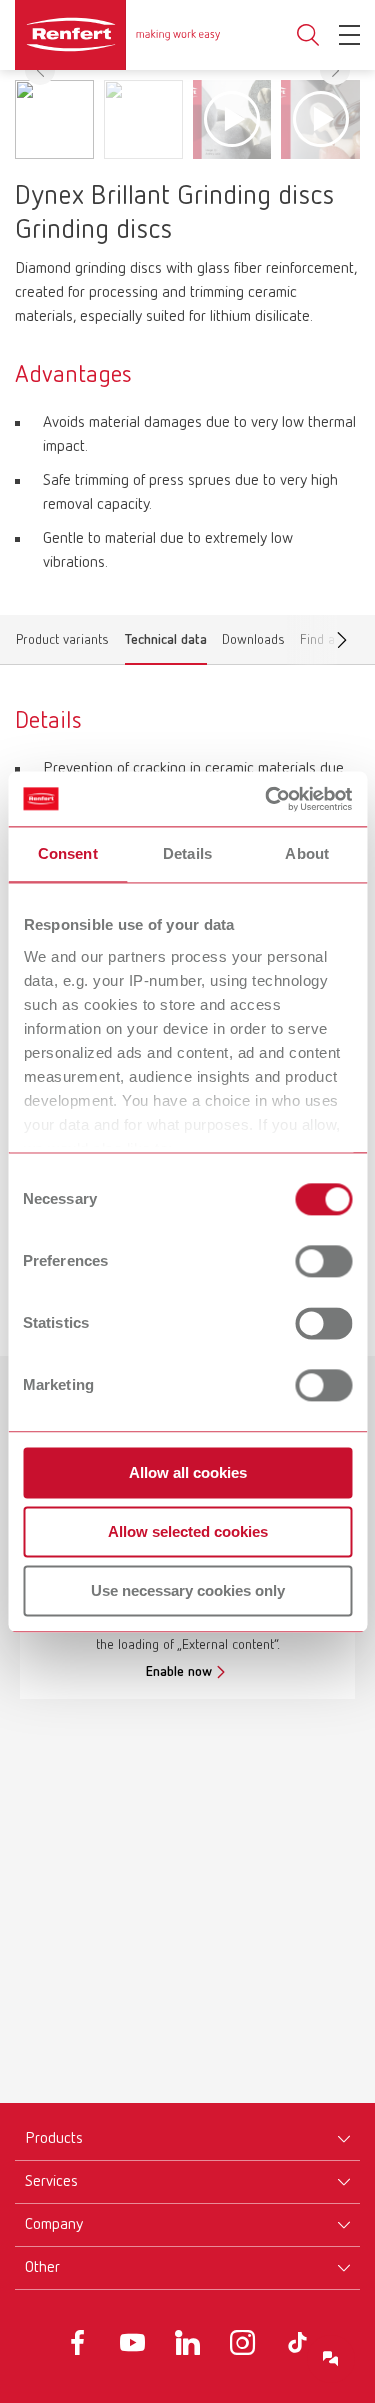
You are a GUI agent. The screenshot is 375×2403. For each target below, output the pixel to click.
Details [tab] (187, 853)
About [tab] (307, 853)
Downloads (253, 643)
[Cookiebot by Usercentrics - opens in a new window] (267, 799)
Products (54, 2139)
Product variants (62, 643)
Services (51, 2182)
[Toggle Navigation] (349, 35)
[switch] (323, 1261)
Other (42, 2268)
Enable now (179, 1672)
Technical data (166, 643)
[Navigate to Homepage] (117, 35)
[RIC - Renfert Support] (331, 2359)
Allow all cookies (188, 1472)
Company (54, 2225)
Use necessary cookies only (188, 1590)
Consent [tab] (68, 853)
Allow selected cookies (188, 1531)
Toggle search (308, 35)
